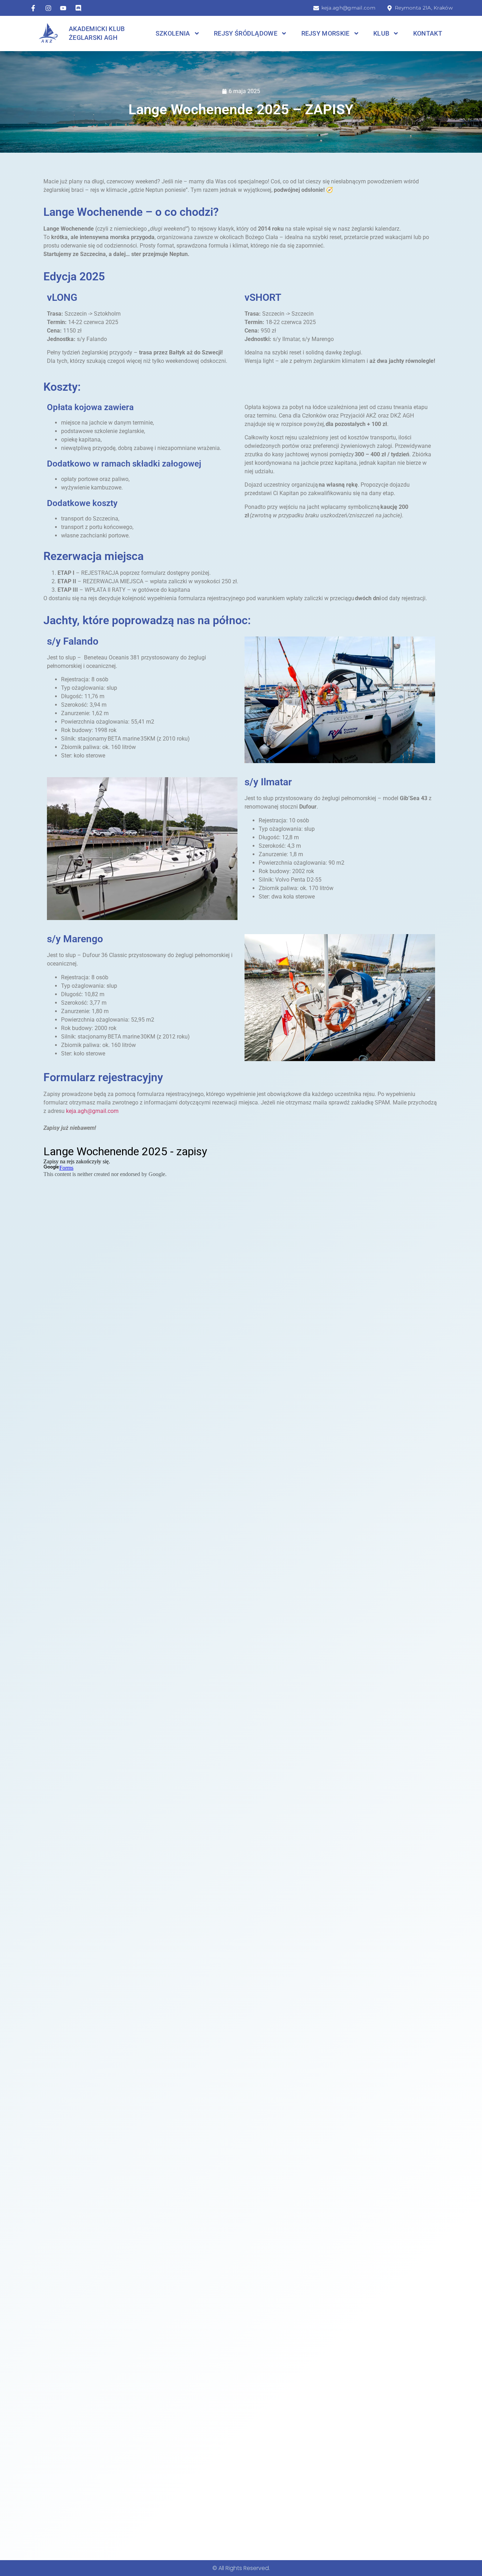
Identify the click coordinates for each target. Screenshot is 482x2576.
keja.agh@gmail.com (92, 1111)
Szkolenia (173, 34)
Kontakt (428, 34)
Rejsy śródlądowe (246, 34)
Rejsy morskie (326, 34)
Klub (381, 34)
